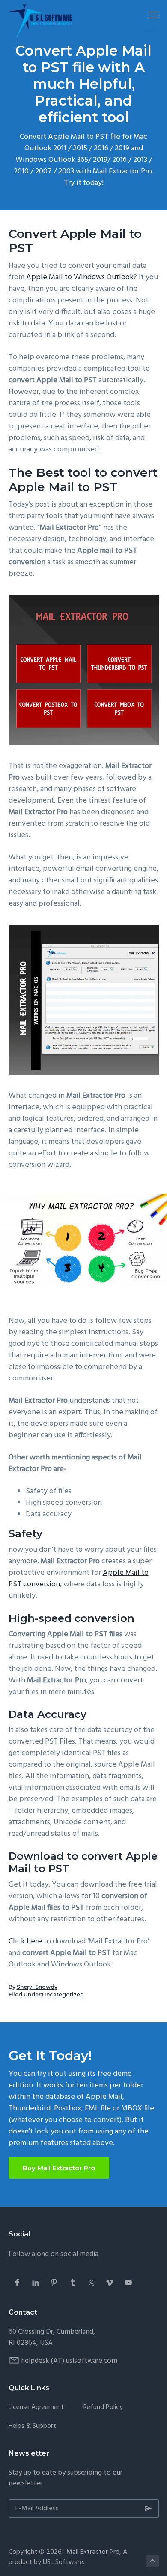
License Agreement (36, 2407)
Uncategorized (63, 1994)
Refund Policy (103, 2407)
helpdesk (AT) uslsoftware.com (69, 2361)
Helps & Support (32, 2426)
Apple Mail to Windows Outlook (80, 277)
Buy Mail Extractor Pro (59, 2168)
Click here (25, 1942)
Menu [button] (143, 15)
